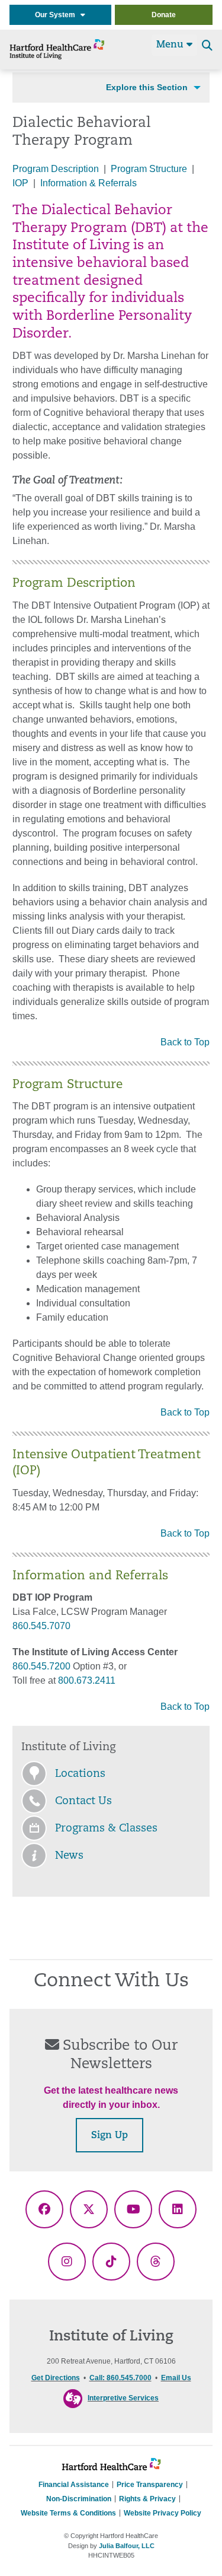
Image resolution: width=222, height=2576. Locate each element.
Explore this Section (147, 87)
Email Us (176, 2378)
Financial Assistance (74, 2485)
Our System (58, 15)
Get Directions (56, 2378)
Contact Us (83, 1802)
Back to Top (185, 1042)
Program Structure (149, 169)
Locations (80, 1774)
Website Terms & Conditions (68, 2513)
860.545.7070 (41, 1626)
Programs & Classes (106, 1829)
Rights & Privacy (147, 2499)
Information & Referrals (89, 183)
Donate (164, 15)
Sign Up (110, 2136)
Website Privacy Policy (163, 2513)
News (69, 1856)
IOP (20, 183)
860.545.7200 (41, 1666)
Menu (171, 45)
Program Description (56, 169)
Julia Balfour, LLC (127, 2546)
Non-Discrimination (79, 2499)
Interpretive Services (123, 2398)
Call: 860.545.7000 (120, 2378)
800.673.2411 (87, 1680)
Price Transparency (150, 2485)
